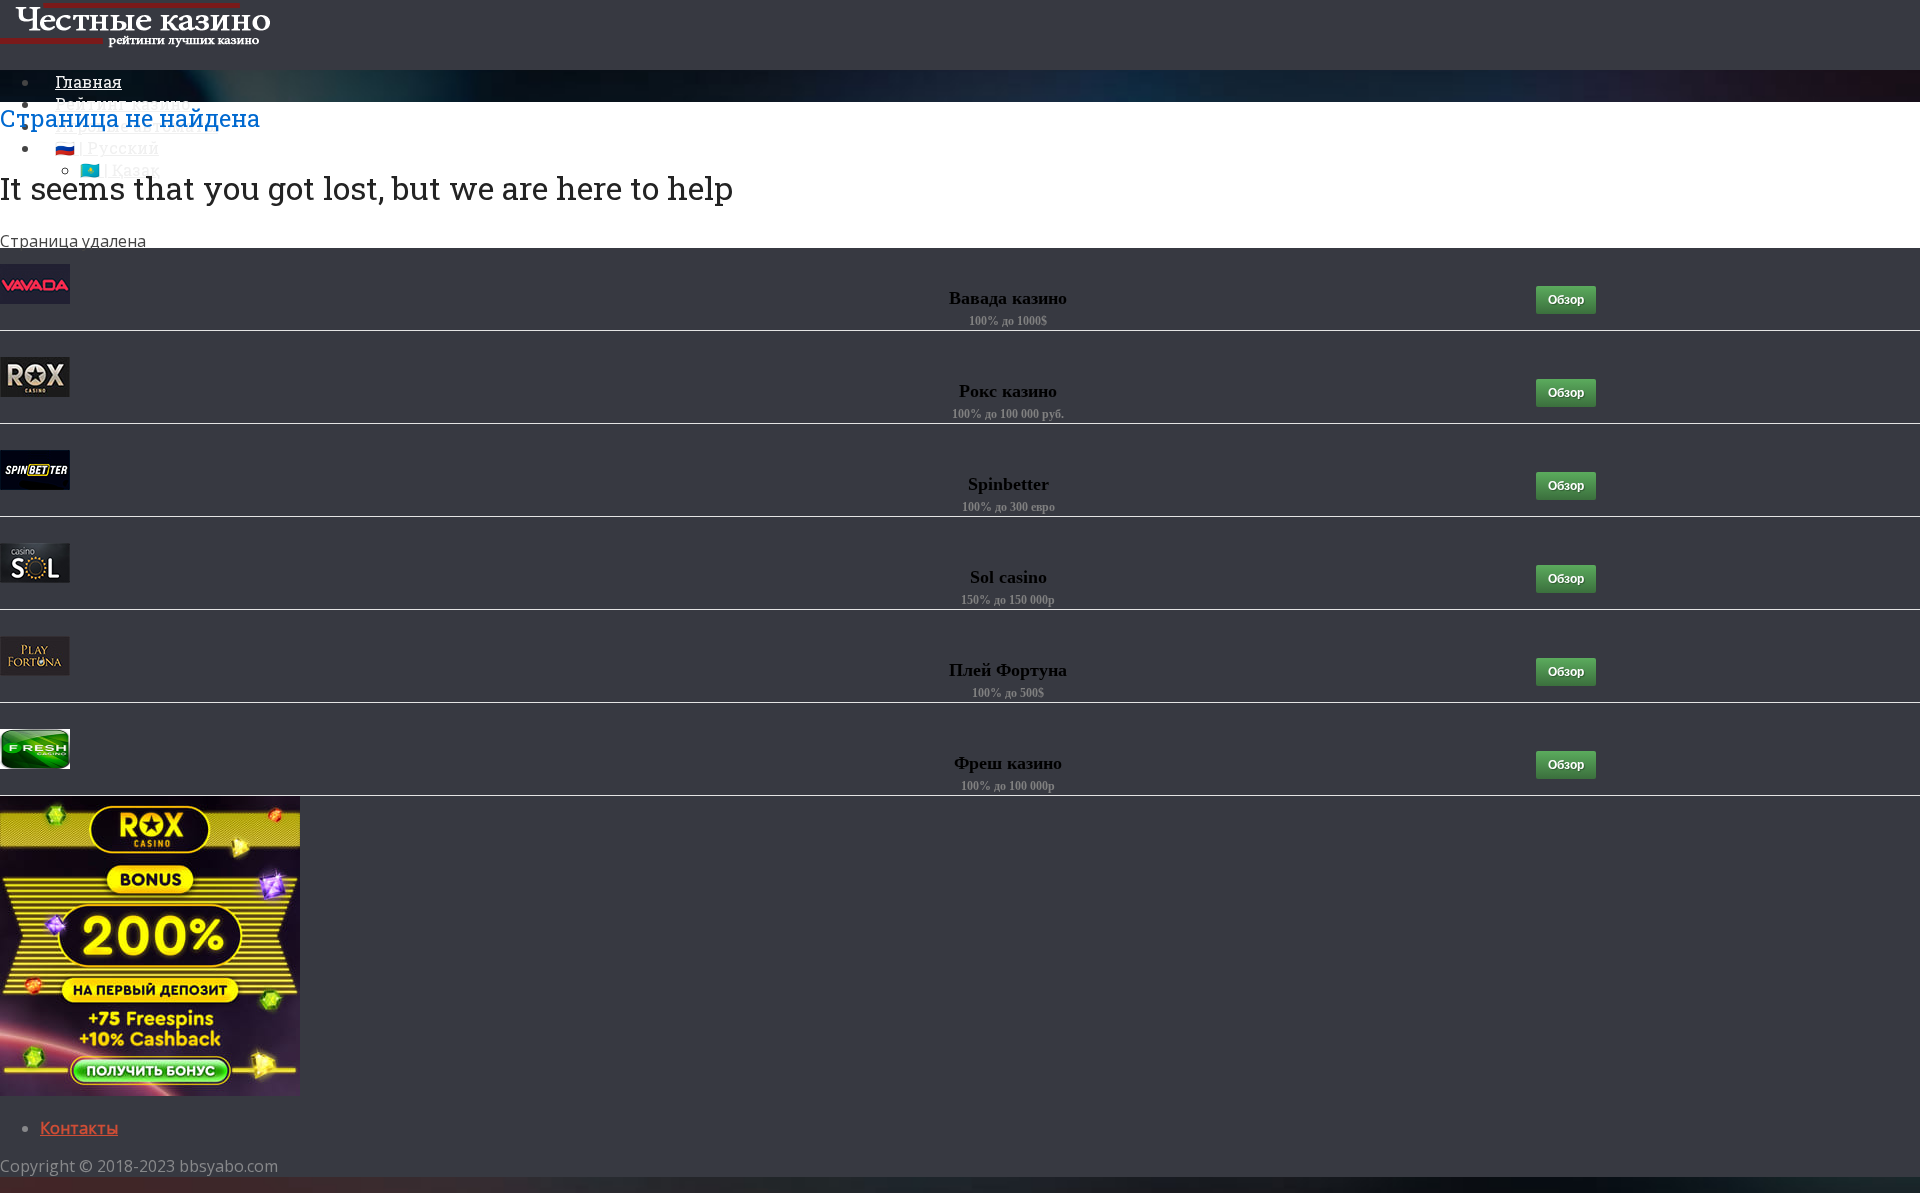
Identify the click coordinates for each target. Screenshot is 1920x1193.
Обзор (1566, 300)
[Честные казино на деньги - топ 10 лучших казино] (144, 43)
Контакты (79, 1128)
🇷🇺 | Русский (107, 147)
